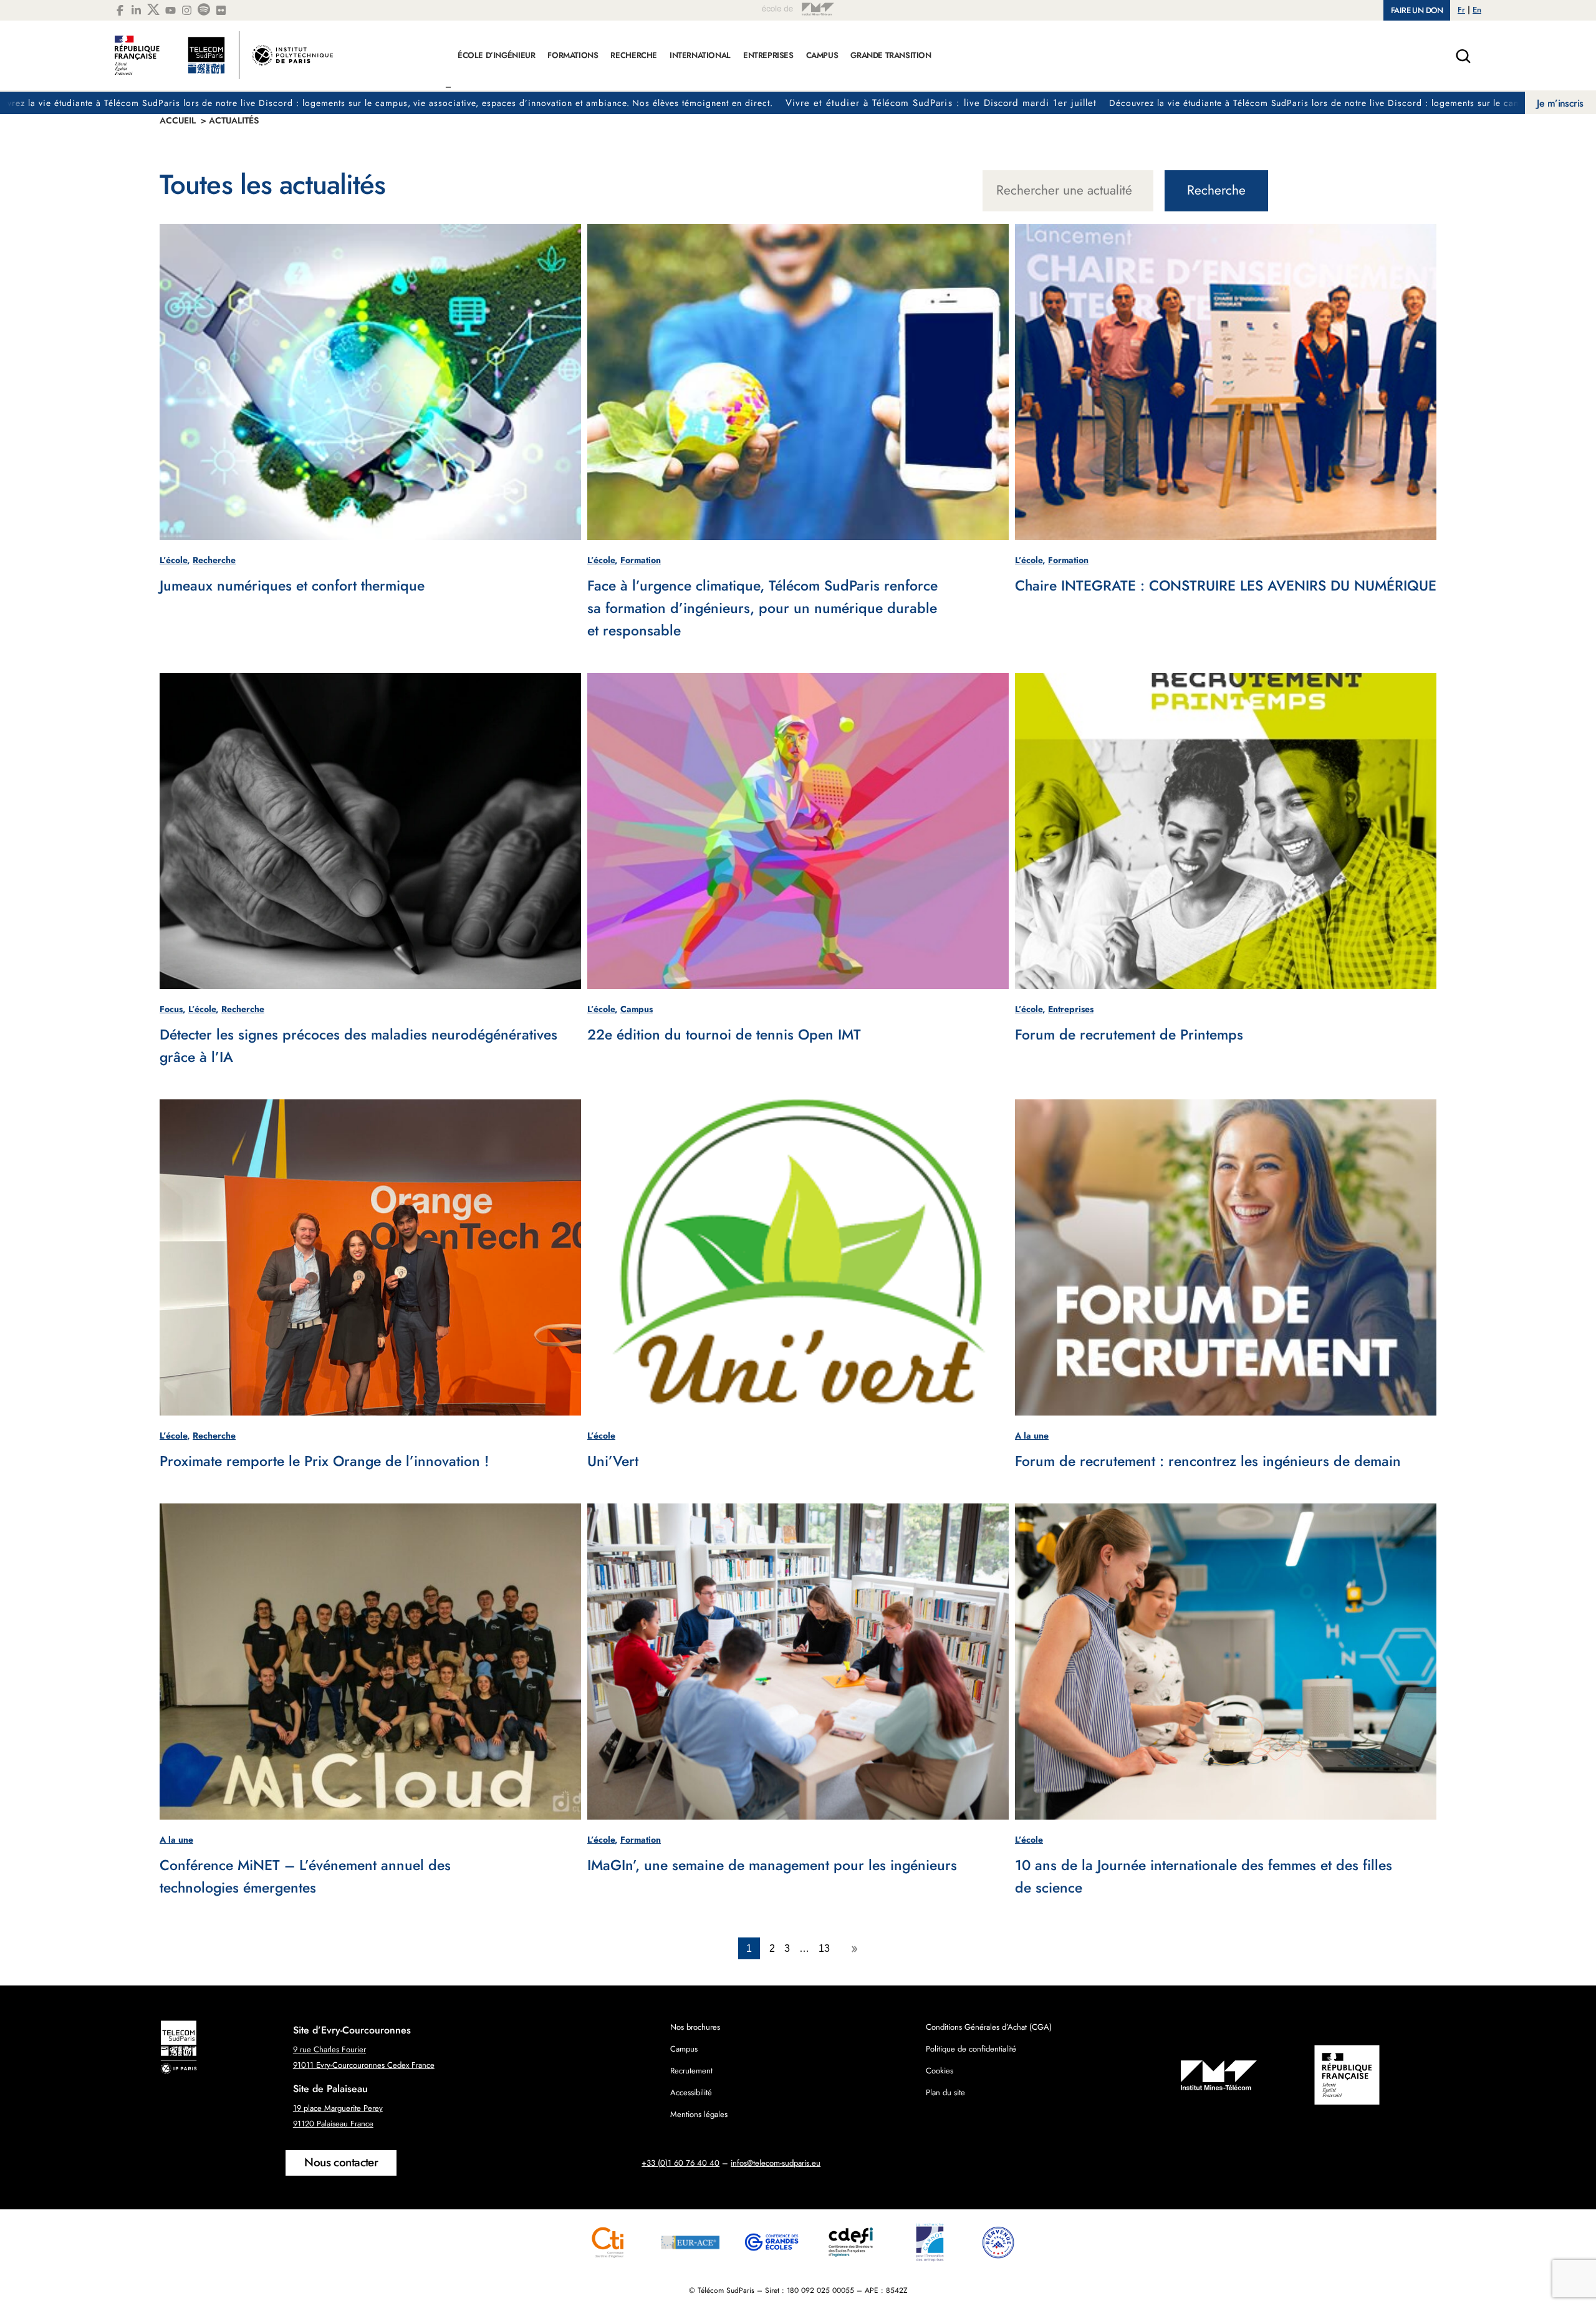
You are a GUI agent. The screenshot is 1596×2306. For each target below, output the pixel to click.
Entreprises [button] (768, 55)
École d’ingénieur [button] (496, 55)
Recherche (1216, 190)
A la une (1032, 1435)
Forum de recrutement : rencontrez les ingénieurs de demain (1208, 1461)
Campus (637, 1009)
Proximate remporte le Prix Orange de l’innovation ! (324, 1461)
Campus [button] (822, 55)
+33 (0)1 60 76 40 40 (680, 2163)
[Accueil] (224, 62)
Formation (641, 560)
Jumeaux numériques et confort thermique (292, 586)
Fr (1461, 10)
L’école (173, 560)
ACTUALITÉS (234, 120)
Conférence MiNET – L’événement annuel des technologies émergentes (305, 1876)
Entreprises (1071, 1009)
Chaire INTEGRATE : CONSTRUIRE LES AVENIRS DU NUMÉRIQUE (1226, 586)
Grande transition (891, 55)
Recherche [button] (634, 55)
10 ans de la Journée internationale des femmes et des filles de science (1204, 1876)
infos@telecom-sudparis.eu (776, 2163)
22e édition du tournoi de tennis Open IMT (724, 1035)
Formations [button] (573, 55)
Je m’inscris (1560, 103)
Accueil (178, 120)
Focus (171, 1009)
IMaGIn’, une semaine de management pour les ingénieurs (772, 1865)
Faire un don (1417, 10)
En (1477, 10)
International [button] (700, 55)
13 (824, 1948)
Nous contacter (341, 2162)
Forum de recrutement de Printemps (1129, 1035)
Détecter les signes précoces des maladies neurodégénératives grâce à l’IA (358, 1046)
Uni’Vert (613, 1461)
